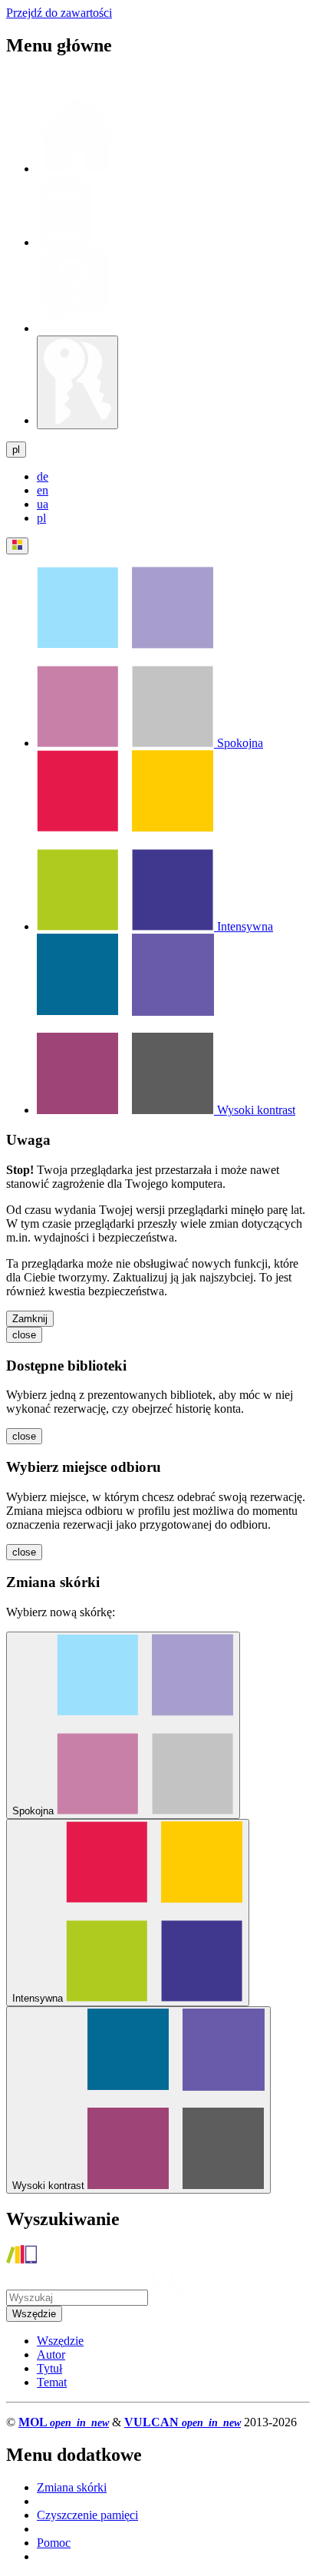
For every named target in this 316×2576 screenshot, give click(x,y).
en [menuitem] (43, 490)
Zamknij (30, 1319)
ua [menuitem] (43, 504)
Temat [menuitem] (52, 2382)
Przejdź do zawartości (59, 13)
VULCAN (183, 2422)
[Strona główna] (21, 2259)
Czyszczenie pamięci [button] (87, 2515)
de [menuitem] (43, 476)
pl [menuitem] (41, 518)
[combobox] (34, 2314)
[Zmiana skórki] (17, 546)
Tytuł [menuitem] (49, 2368)
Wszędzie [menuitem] (60, 2341)
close (24, 1335)
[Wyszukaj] (168, 2297)
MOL (64, 2422)
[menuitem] (150, 743)
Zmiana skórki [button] (72, 2487)
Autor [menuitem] (51, 2354)
